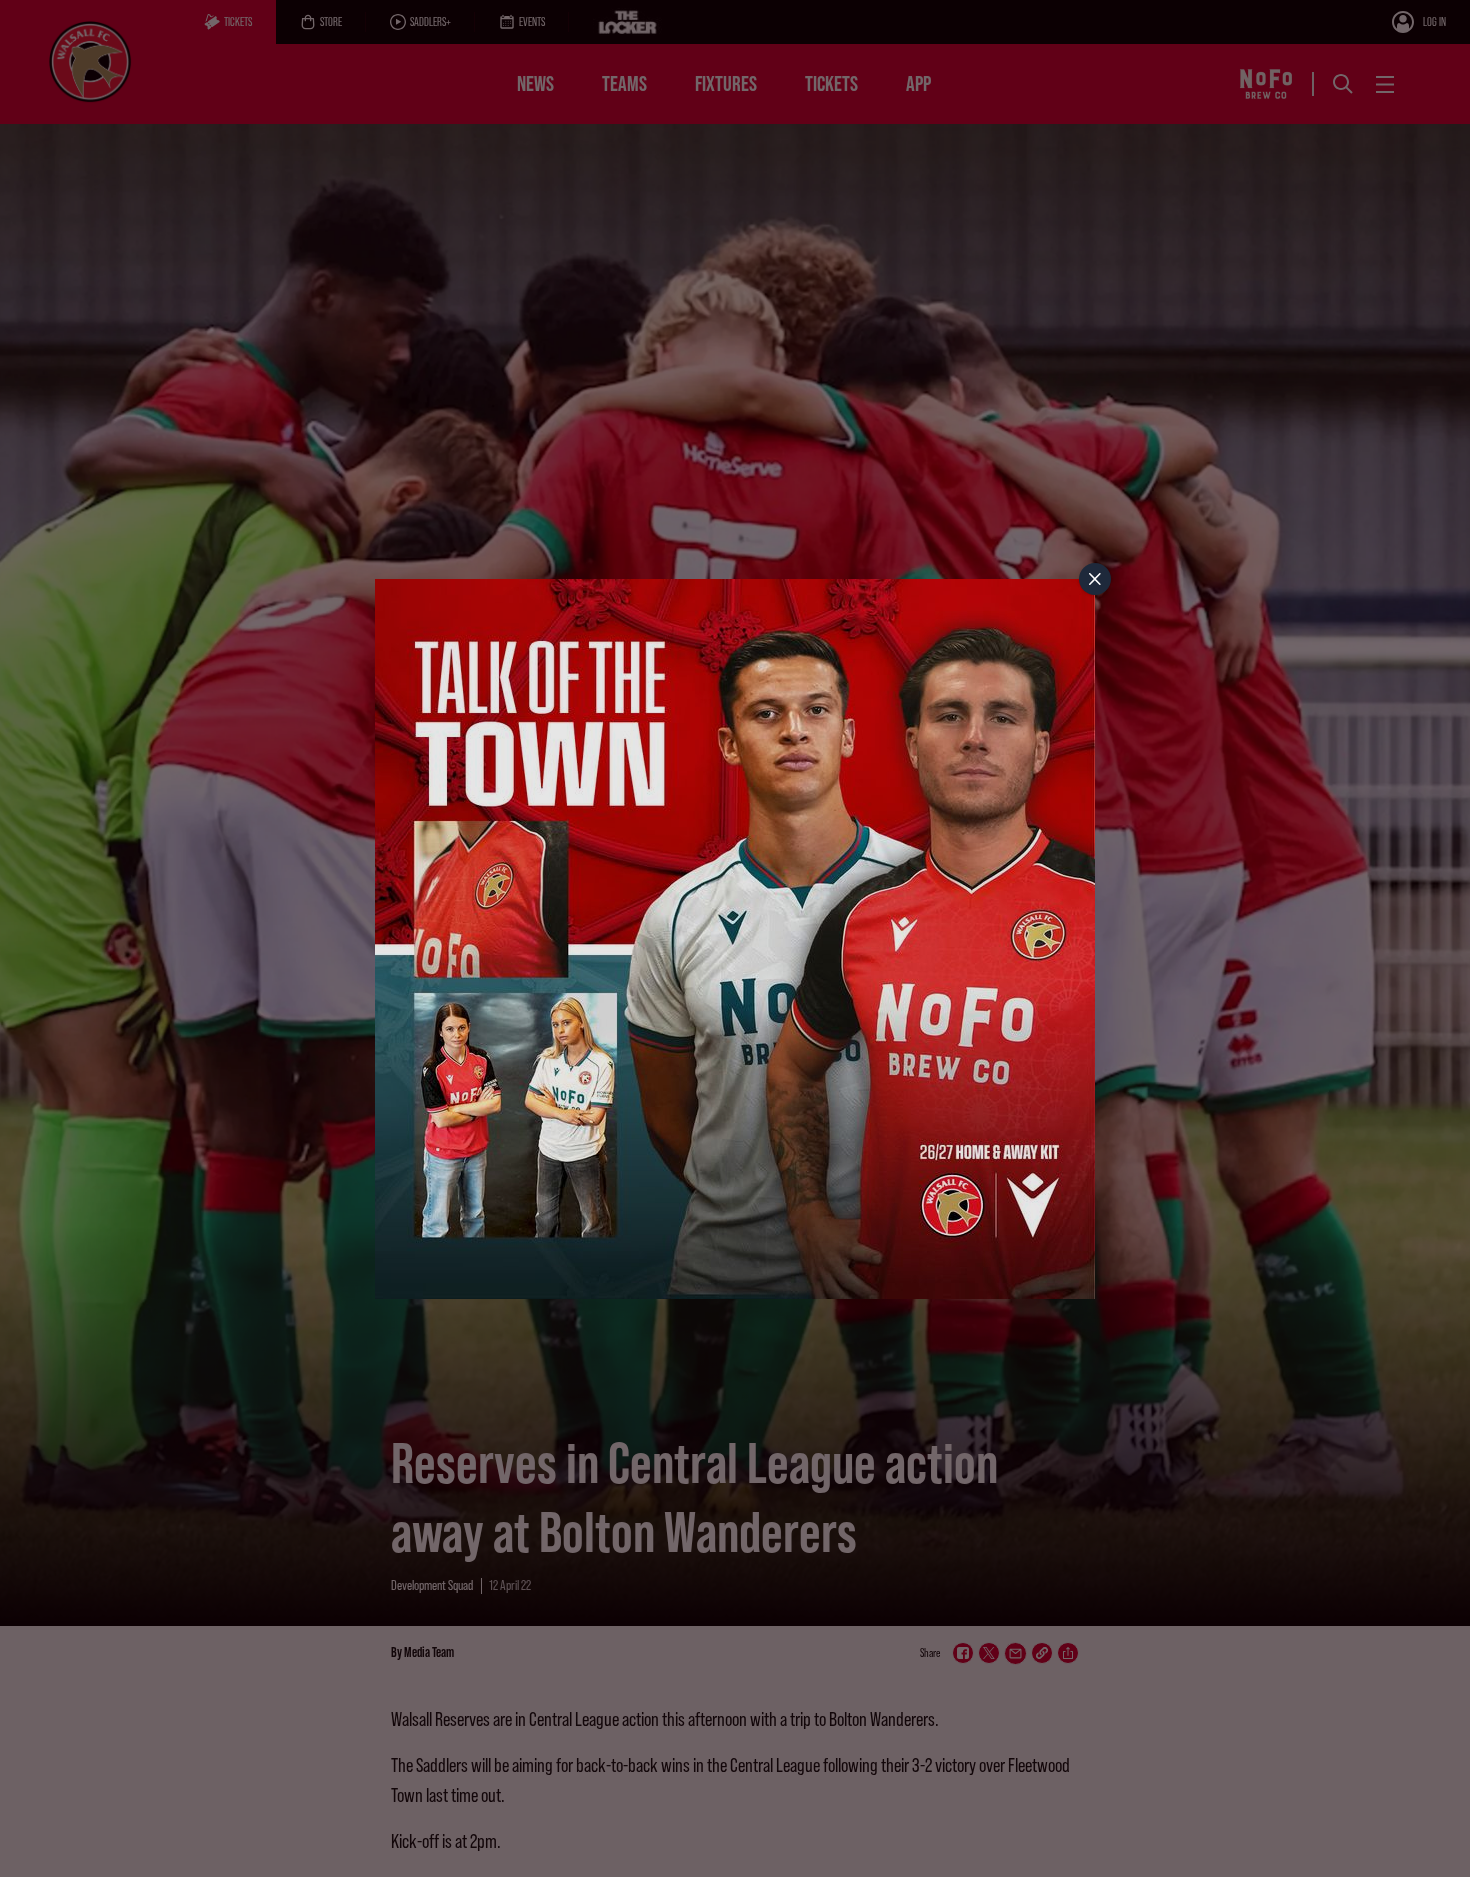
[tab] (1095, 579)
